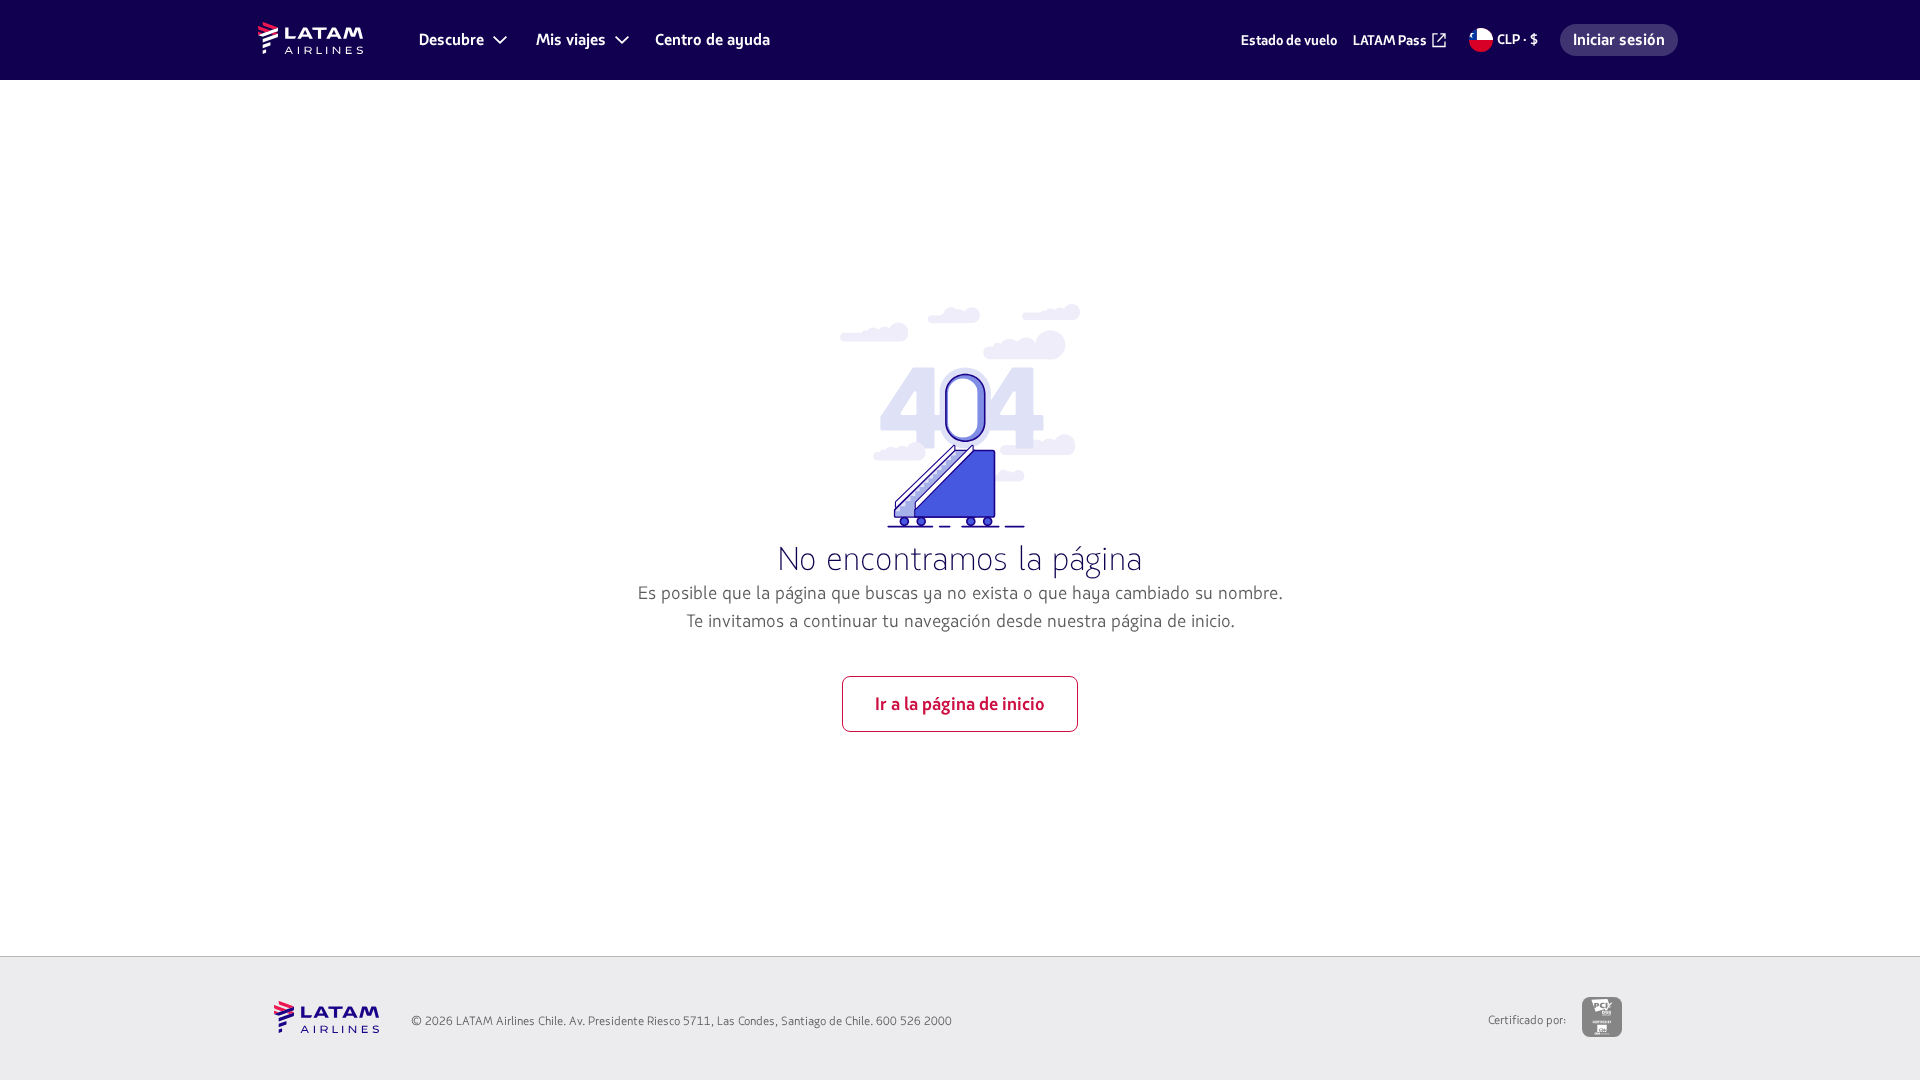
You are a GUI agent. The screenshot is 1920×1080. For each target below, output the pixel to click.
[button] (461, 40)
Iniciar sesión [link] (1625, 42)
